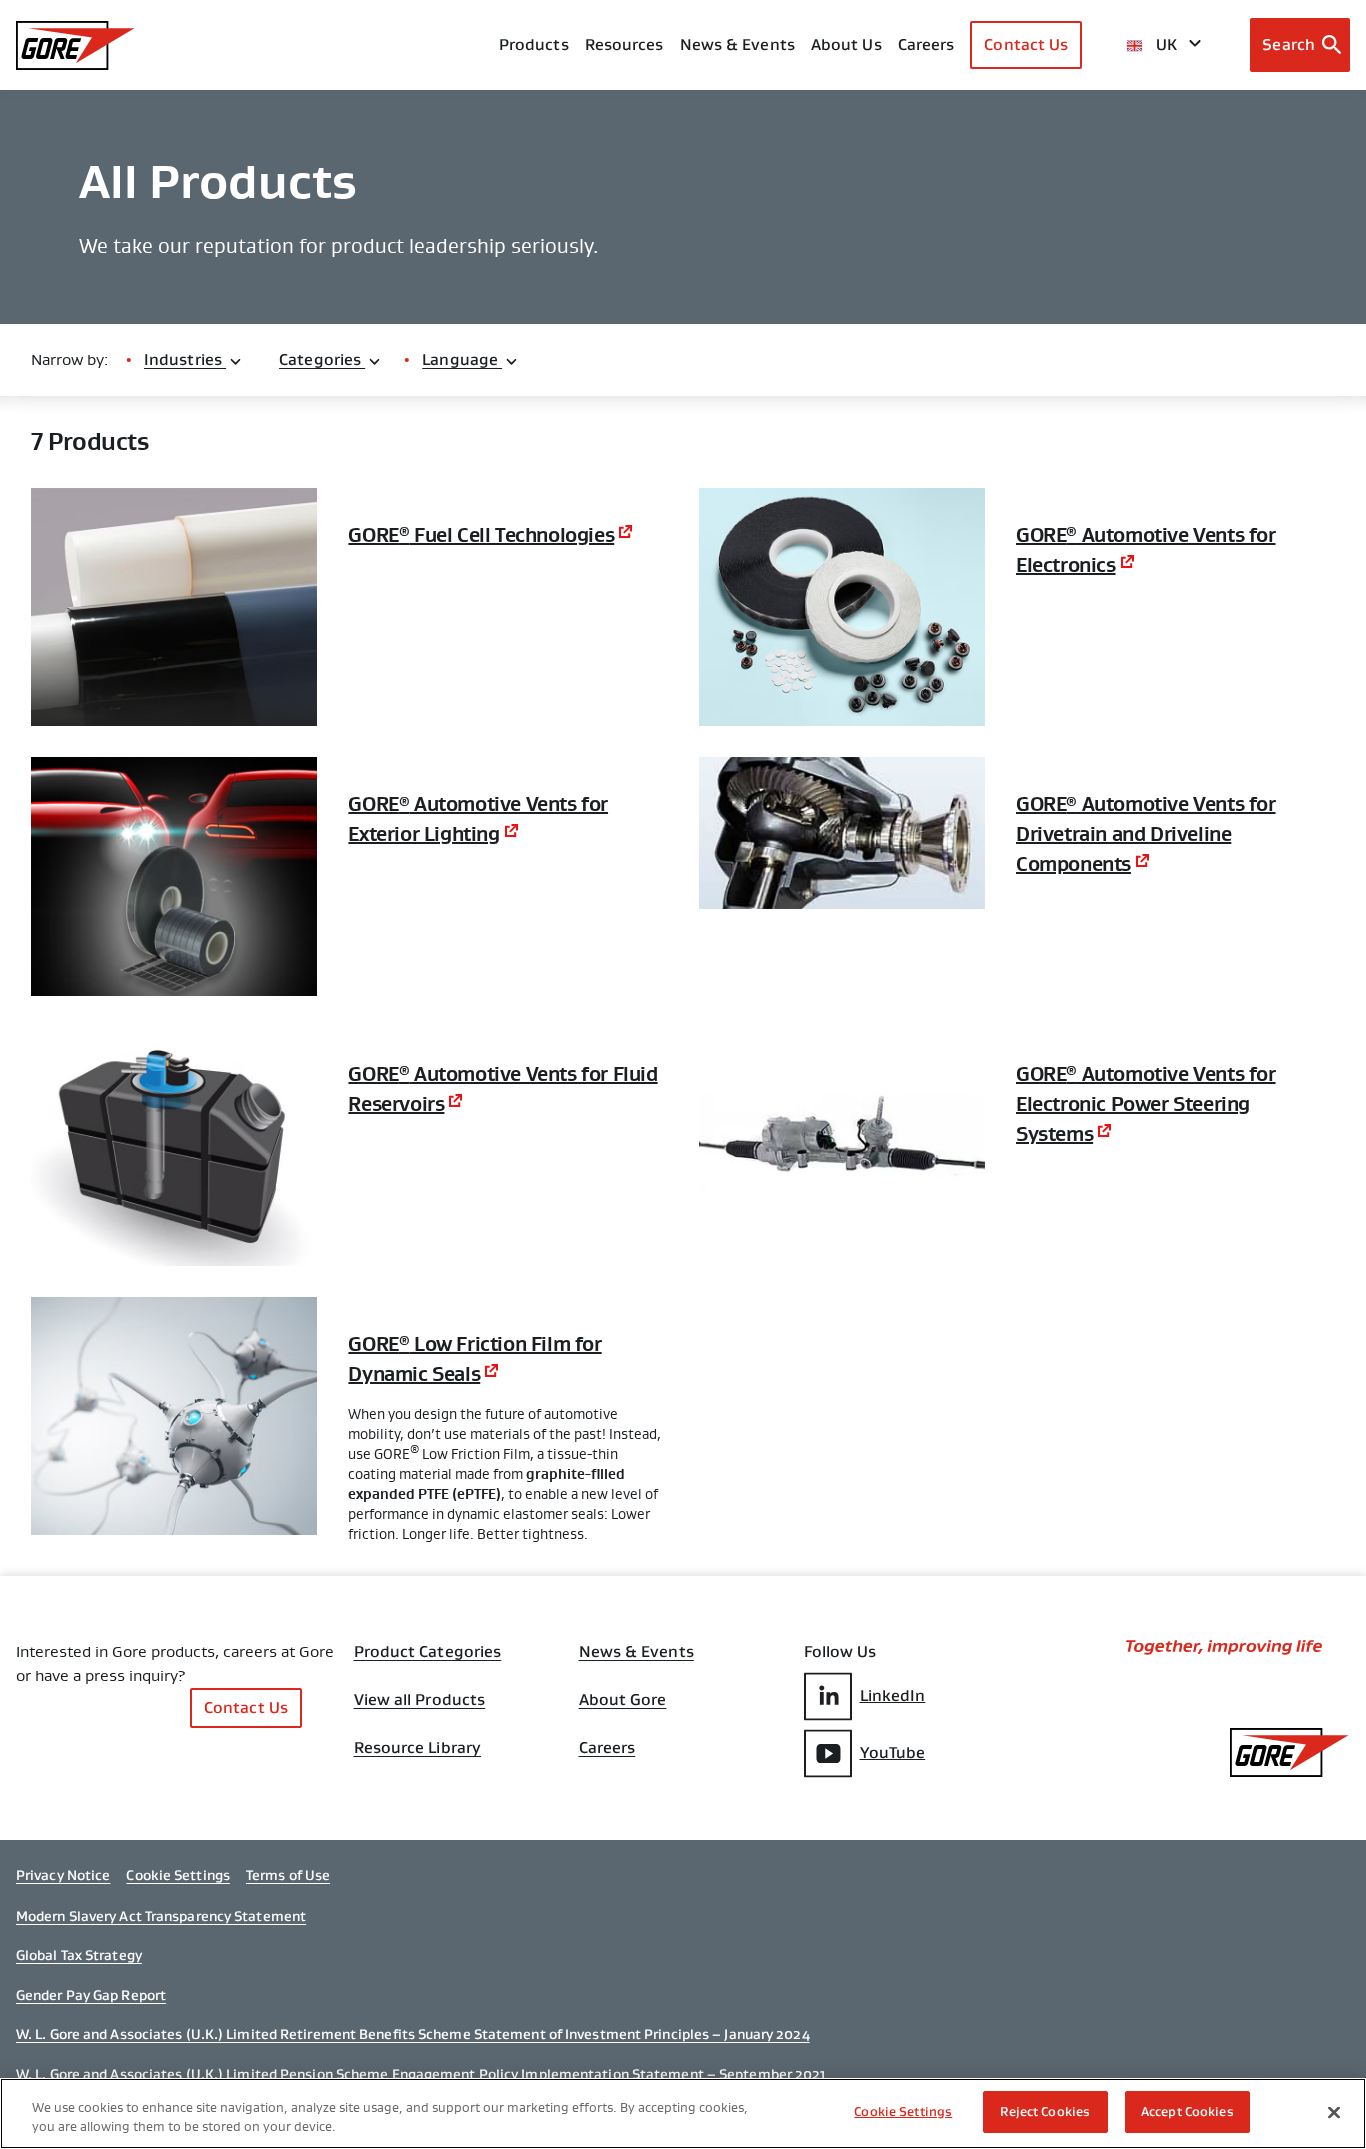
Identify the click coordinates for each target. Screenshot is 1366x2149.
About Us (846, 44)
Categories (322, 359)
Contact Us (1026, 44)
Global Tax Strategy (79, 1955)
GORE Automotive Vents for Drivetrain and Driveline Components (1146, 834)
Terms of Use (288, 1875)
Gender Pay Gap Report (91, 1995)
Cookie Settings (178, 1875)
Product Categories (428, 1652)
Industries (185, 359)
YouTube (893, 1752)
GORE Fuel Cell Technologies (481, 535)
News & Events (737, 44)
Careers (607, 1748)
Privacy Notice (63, 1875)
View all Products (420, 1700)
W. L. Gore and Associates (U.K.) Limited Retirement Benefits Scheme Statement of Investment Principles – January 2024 (413, 2034)
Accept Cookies (1187, 2111)
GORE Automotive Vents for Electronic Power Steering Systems (1146, 1104)
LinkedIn (893, 1695)
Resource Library (418, 1748)
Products (534, 44)
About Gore (623, 1700)
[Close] (1334, 2112)
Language (462, 359)
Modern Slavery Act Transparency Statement (161, 1916)
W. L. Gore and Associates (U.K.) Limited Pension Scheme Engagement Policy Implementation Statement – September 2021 (421, 2074)
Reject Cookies (1045, 2111)
